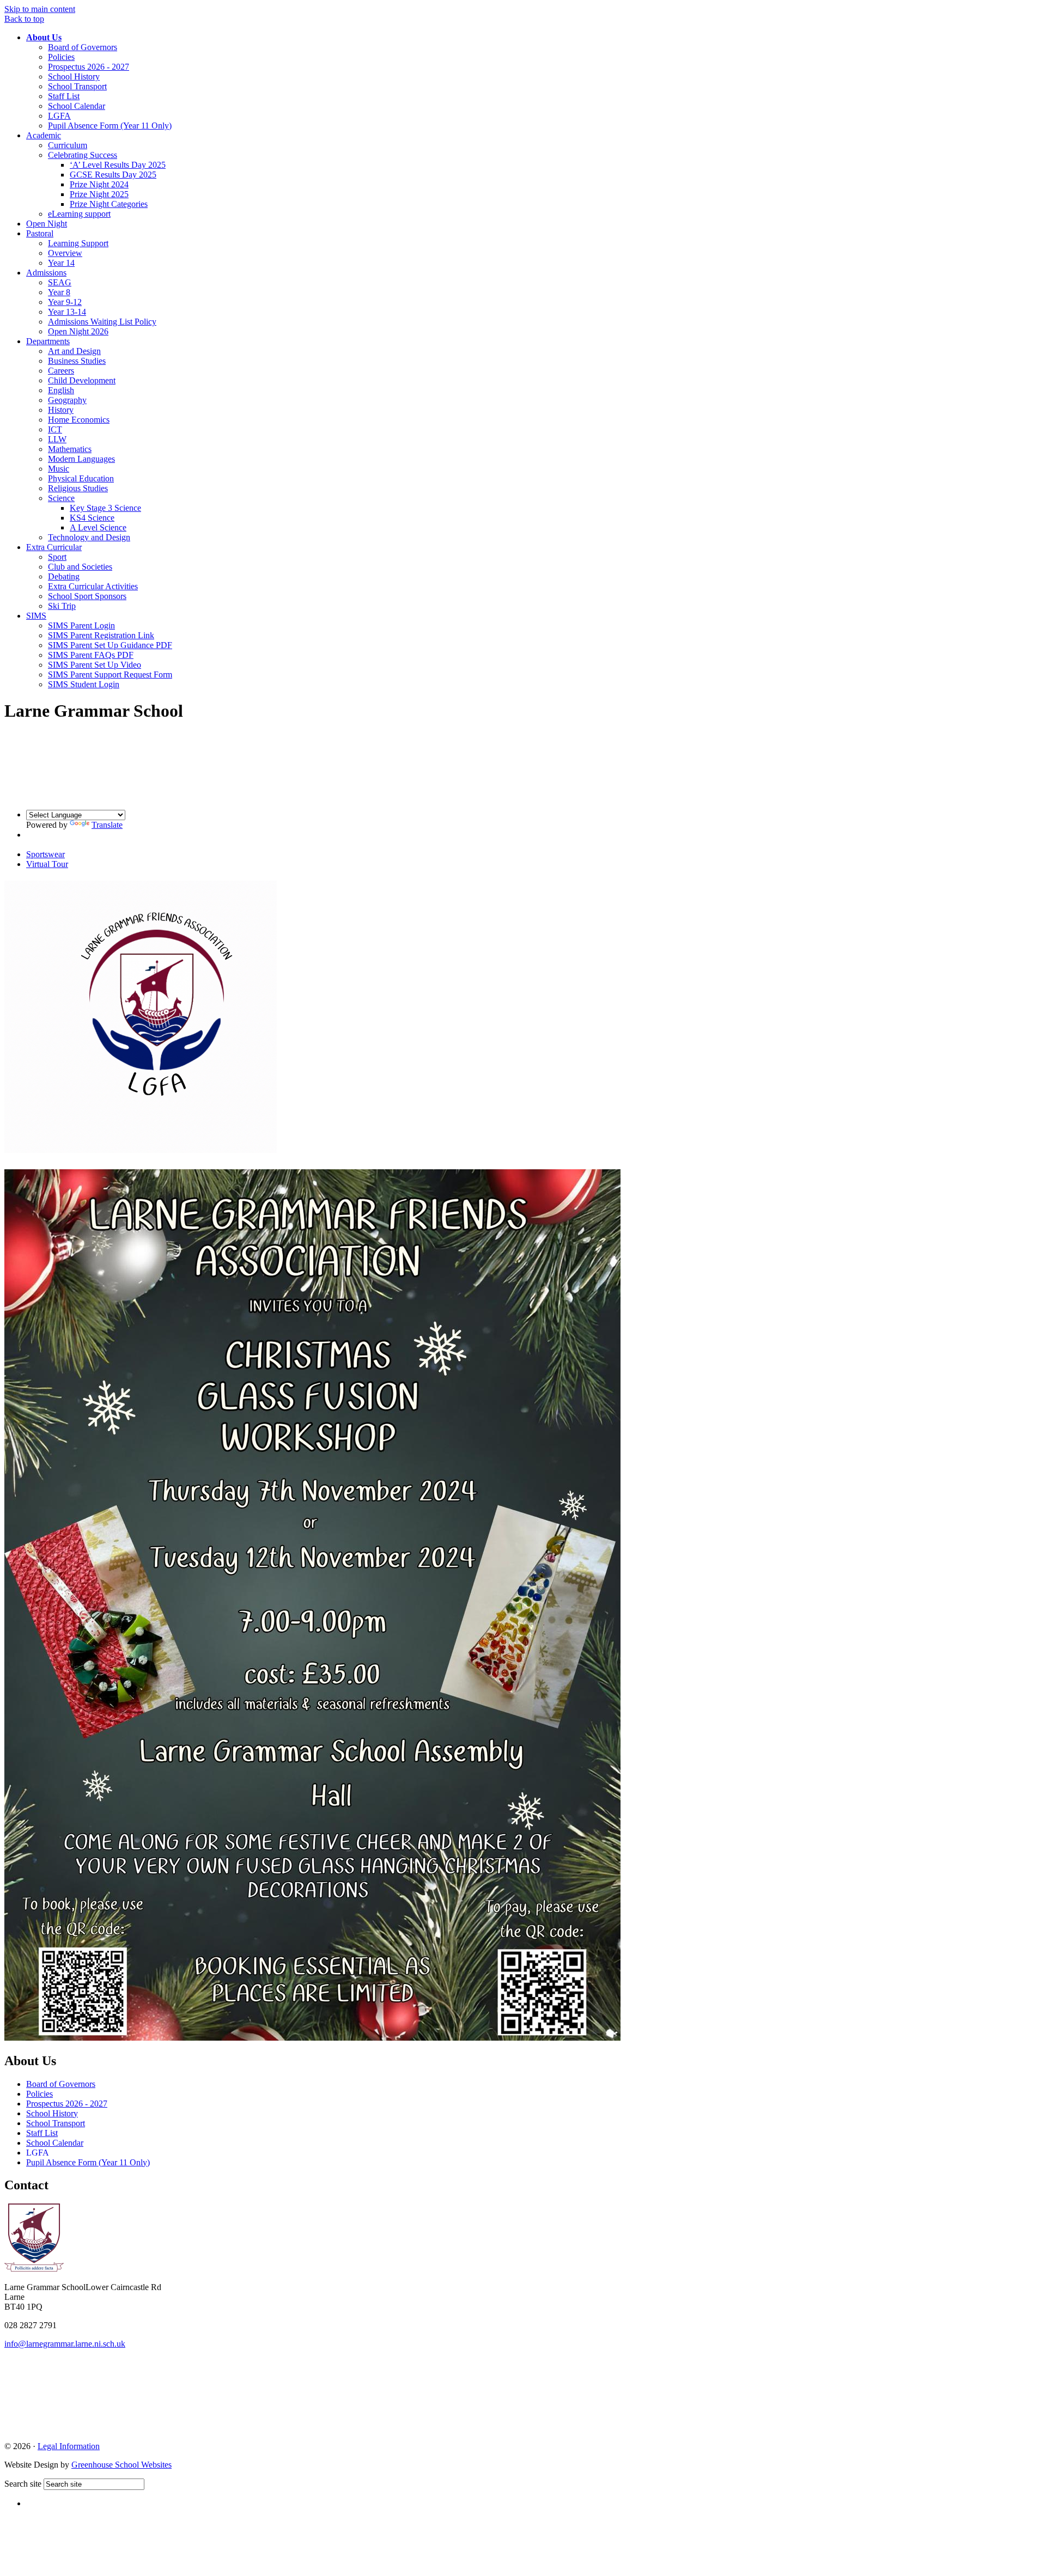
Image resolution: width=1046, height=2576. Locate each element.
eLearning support (79, 214)
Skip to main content (40, 9)
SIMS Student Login (84, 684)
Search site (23, 2484)
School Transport (77, 86)
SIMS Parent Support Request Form (110, 674)
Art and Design (74, 351)
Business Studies (77, 361)
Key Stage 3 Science (105, 508)
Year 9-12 (65, 302)
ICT (55, 429)
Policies (61, 57)
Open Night (47, 224)
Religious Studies (78, 488)
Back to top (24, 19)
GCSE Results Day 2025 (113, 175)
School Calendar (77, 106)
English (61, 390)
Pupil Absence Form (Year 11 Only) (110, 126)
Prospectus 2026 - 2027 (89, 67)
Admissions (46, 273)
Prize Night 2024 (99, 184)
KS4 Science (92, 518)
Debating (64, 576)
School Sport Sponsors (87, 596)
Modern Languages (81, 459)
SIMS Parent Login (81, 625)
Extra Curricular (54, 547)
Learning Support (78, 243)
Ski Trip (62, 606)
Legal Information (69, 2446)
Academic (44, 135)
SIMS (36, 616)
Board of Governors (83, 47)
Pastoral (40, 233)
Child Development (82, 380)
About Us (44, 37)
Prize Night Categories (109, 204)
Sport (57, 557)
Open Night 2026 (78, 331)
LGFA (59, 116)
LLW (57, 439)
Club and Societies (80, 567)
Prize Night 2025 (99, 194)
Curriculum (68, 145)
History (61, 410)
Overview (65, 253)
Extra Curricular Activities (93, 586)
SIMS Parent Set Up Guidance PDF (110, 645)
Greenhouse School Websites (121, 2465)
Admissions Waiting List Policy (102, 322)
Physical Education (81, 478)
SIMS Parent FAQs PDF (91, 655)
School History (74, 77)
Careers (61, 371)
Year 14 (61, 263)
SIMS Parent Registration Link (101, 635)
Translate (107, 825)
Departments (48, 341)
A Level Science (98, 527)
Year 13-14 (67, 312)
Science (61, 498)
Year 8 (59, 292)
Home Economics (79, 420)
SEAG (60, 282)
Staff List (64, 96)
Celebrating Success (83, 155)
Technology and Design (89, 537)
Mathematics (70, 449)
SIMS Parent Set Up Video (95, 665)
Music (59, 469)
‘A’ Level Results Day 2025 (118, 165)
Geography (67, 400)
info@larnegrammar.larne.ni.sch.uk (65, 2344)
